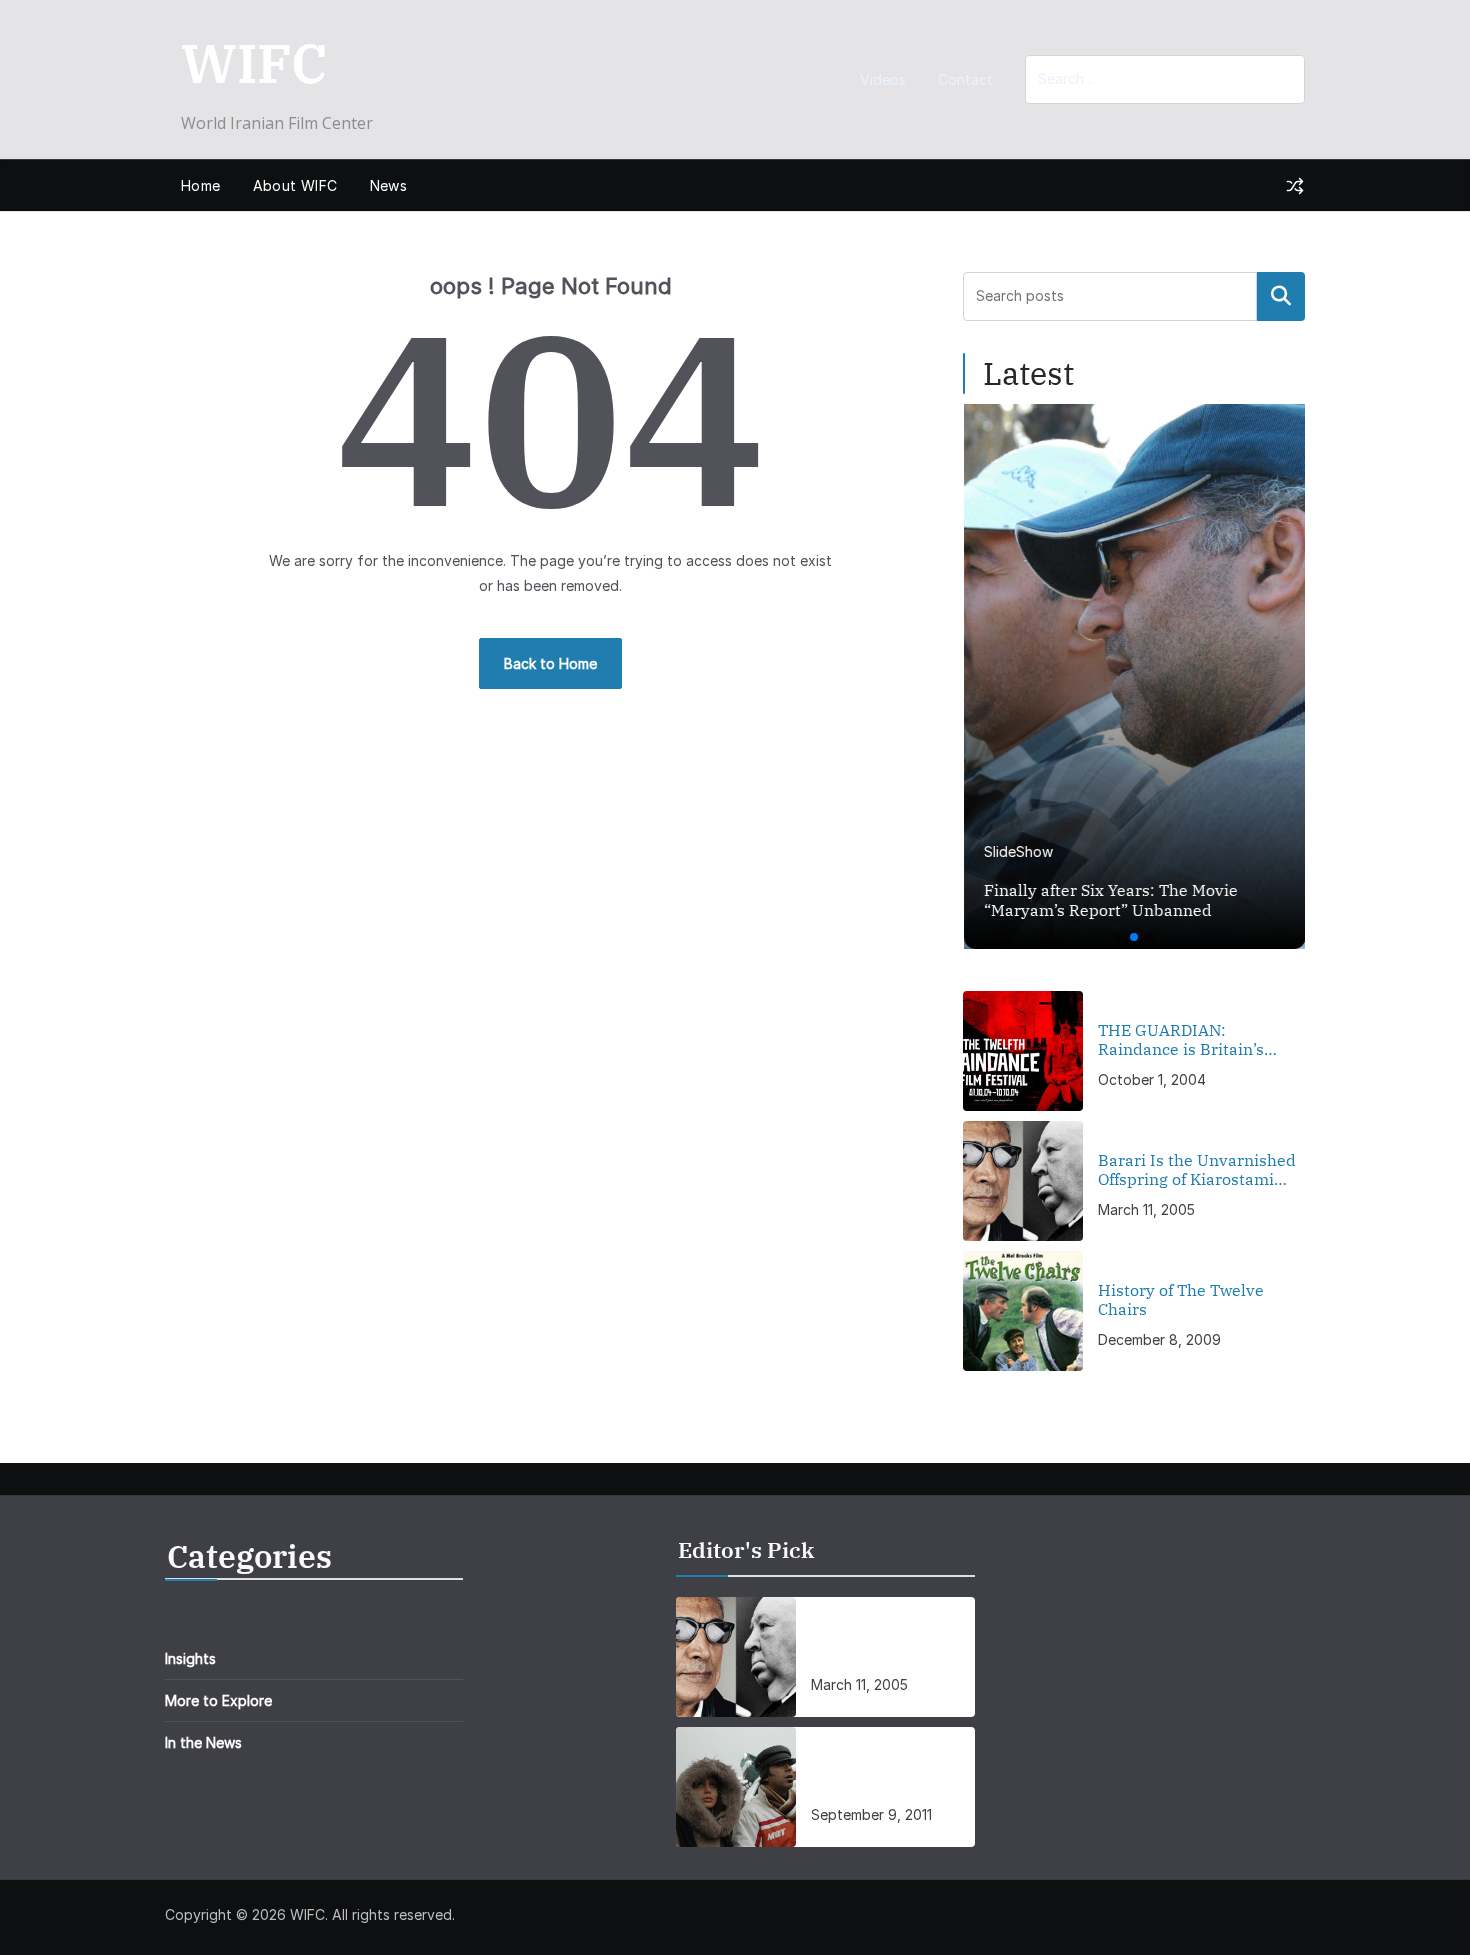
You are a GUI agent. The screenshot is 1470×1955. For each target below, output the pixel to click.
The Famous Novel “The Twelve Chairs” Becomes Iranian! (888, 1775)
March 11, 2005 (1146, 1209)
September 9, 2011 (871, 1814)
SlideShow (1017, 851)
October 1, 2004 (1152, 1079)
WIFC (254, 62)
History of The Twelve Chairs (1181, 1300)
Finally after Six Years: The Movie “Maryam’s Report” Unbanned (1110, 900)
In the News (203, 1742)
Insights (190, 1658)
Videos (883, 79)
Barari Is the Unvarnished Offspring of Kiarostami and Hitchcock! (1197, 1170)
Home (201, 185)
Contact (965, 79)
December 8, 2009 (1159, 1339)
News (389, 185)
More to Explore (218, 1700)
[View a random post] (1295, 186)
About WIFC (295, 185)
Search (1281, 296)
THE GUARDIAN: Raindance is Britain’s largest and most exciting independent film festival (1194, 1040)
